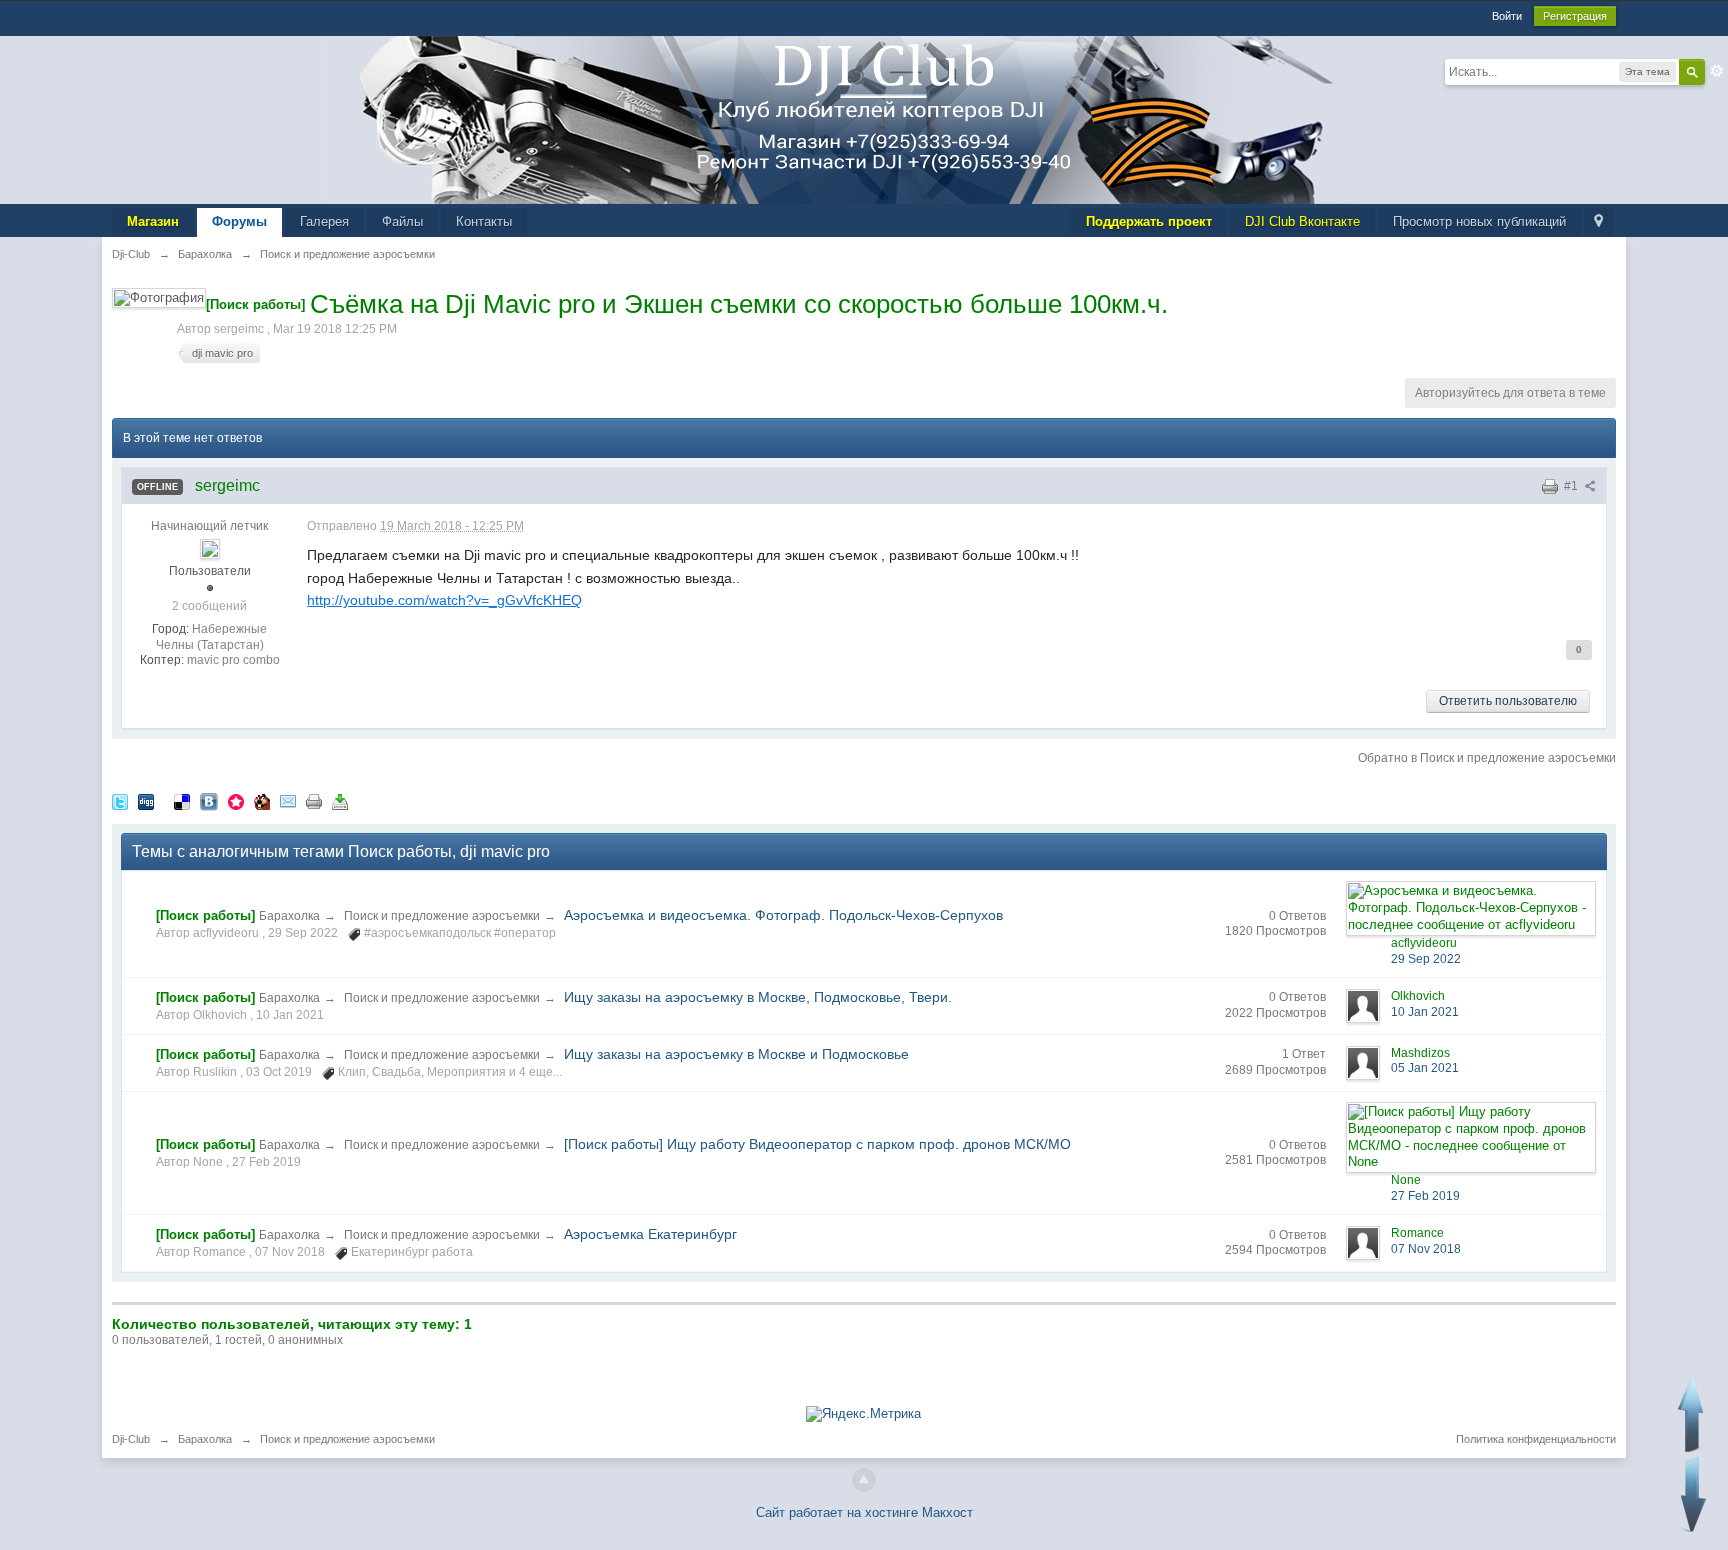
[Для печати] (314, 800)
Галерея (324, 221)
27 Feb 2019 (1425, 1196)
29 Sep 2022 (1426, 959)
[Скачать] (340, 800)
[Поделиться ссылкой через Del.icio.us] (182, 800)
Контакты (484, 221)
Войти (1507, 16)
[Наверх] (864, 1480)
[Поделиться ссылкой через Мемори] (236, 800)
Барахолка (289, 916)
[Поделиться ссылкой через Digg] (146, 800)
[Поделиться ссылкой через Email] (288, 800)
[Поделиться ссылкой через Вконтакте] (209, 800)
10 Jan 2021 (1425, 1012)
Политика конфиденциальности (1536, 1439)
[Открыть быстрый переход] (1598, 222)
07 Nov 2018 (1426, 1249)
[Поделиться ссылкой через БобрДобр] (262, 800)
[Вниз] (1693, 1494)
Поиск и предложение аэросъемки (442, 916)
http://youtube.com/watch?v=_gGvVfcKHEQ (444, 600)
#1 (1572, 486)
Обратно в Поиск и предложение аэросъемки (1487, 758)
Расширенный (1717, 71)
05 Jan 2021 (1425, 1068)
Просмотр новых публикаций (1479, 221)
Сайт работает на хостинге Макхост (864, 1512)
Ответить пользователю (1508, 701)
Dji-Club (131, 1439)
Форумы (239, 221)
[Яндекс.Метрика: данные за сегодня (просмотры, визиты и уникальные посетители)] (863, 1414)
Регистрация (1575, 16)
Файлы (402, 221)
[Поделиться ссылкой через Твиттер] (120, 800)
